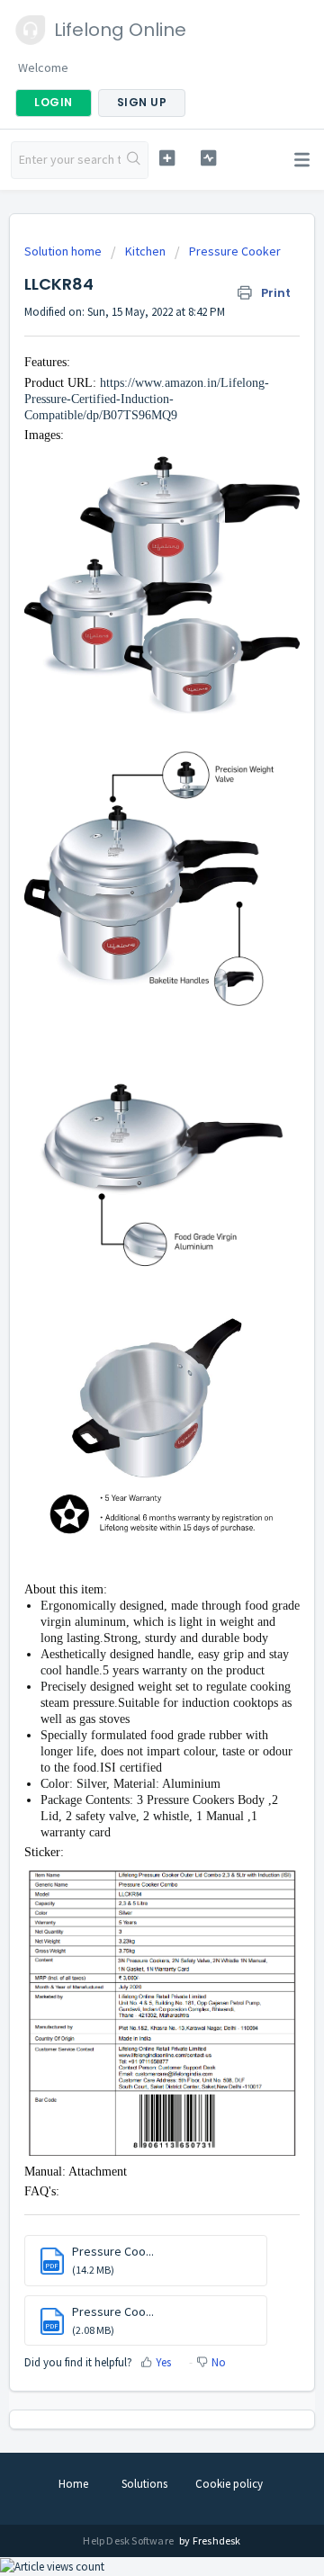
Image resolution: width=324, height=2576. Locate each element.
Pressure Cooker (235, 251)
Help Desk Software (129, 2540)
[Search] (134, 160)
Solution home (64, 251)
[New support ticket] (167, 158)
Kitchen (145, 251)
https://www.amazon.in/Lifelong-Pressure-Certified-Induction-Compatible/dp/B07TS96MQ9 (147, 399)
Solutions (144, 2484)
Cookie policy (229, 2484)
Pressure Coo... (113, 2251)
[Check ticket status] (208, 158)
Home (73, 2484)
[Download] (129, 1308)
